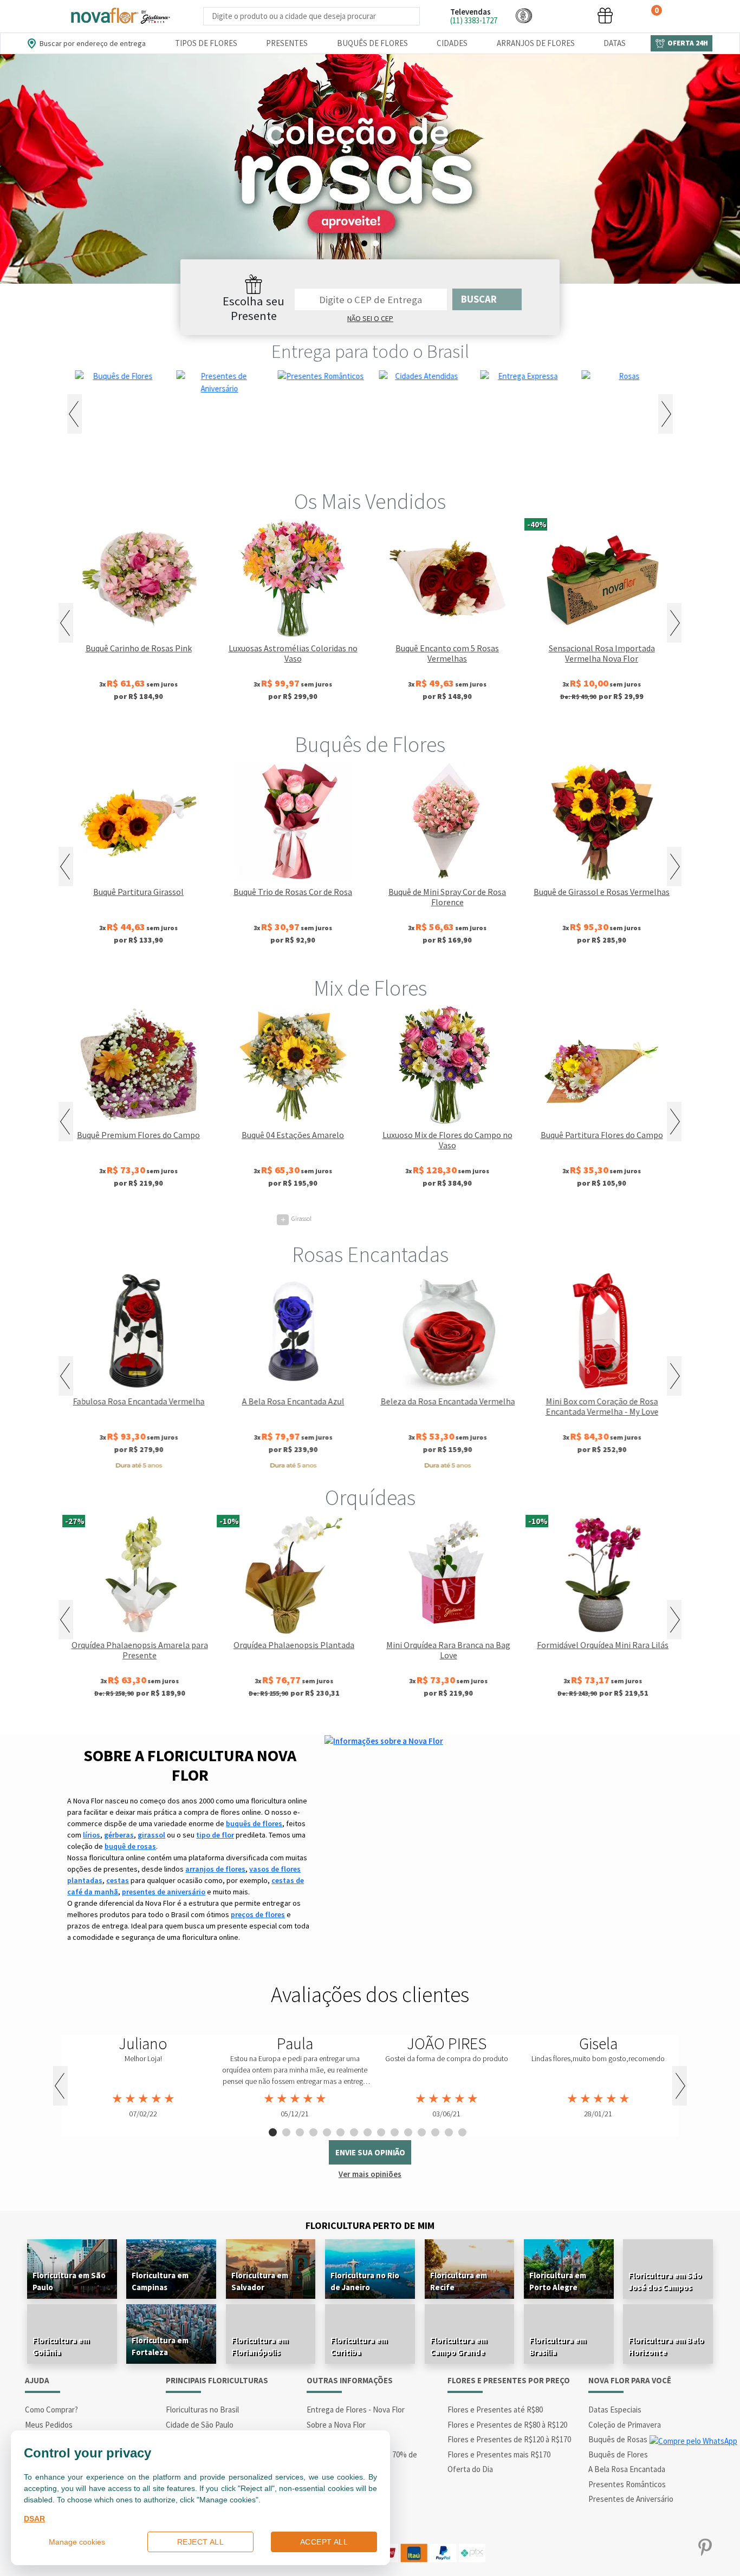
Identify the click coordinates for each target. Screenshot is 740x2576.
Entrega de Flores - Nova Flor (356, 2410)
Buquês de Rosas (618, 2439)
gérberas (119, 1835)
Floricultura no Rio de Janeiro (365, 2281)
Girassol (296, 1218)
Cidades (452, 43)
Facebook (599, 2548)
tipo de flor (215, 1835)
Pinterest (705, 2548)
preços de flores (258, 1914)
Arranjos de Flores (536, 43)
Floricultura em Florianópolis (260, 2346)
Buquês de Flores (372, 43)
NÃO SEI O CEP (370, 318)
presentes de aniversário (164, 1892)
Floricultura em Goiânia (61, 2346)
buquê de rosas (130, 1846)
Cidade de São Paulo (200, 2425)
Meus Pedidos (49, 2425)
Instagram (634, 2548)
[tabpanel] (370, 169)
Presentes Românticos (627, 2484)
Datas (615, 43)
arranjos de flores (215, 1869)
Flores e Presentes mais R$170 (499, 2454)
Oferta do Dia (470, 2469)
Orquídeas (370, 1498)
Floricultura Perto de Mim (370, 2225)
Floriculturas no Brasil (202, 2410)
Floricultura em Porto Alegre (558, 2281)
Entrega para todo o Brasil (370, 351)
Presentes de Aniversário (631, 2499)
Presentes (287, 43)
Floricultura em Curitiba (359, 2346)
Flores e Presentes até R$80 (495, 2410)
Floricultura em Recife (459, 2281)
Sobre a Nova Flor (336, 2425)
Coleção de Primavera (625, 2425)
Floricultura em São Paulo (69, 2281)
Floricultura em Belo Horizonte (666, 2346)
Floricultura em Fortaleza (160, 2346)
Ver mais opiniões (370, 2174)
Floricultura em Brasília (558, 2346)
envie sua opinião (370, 2152)
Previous (74, 414)
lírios (92, 1835)
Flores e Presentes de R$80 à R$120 (507, 2425)
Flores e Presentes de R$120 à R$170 (509, 2439)
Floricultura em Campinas (160, 2281)
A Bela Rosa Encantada (627, 2469)
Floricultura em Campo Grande (459, 2346)
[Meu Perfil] (564, 15)
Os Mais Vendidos (370, 501)
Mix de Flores (370, 988)
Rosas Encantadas (370, 1254)
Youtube (669, 2548)
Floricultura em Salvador (260, 2281)
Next (666, 414)
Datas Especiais (615, 2410)
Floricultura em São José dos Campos (665, 2281)
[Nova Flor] (120, 16)
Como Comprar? (51, 2410)
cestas (118, 1880)
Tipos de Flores (206, 43)
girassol (151, 1835)
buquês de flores (254, 1823)
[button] (524, 15)
